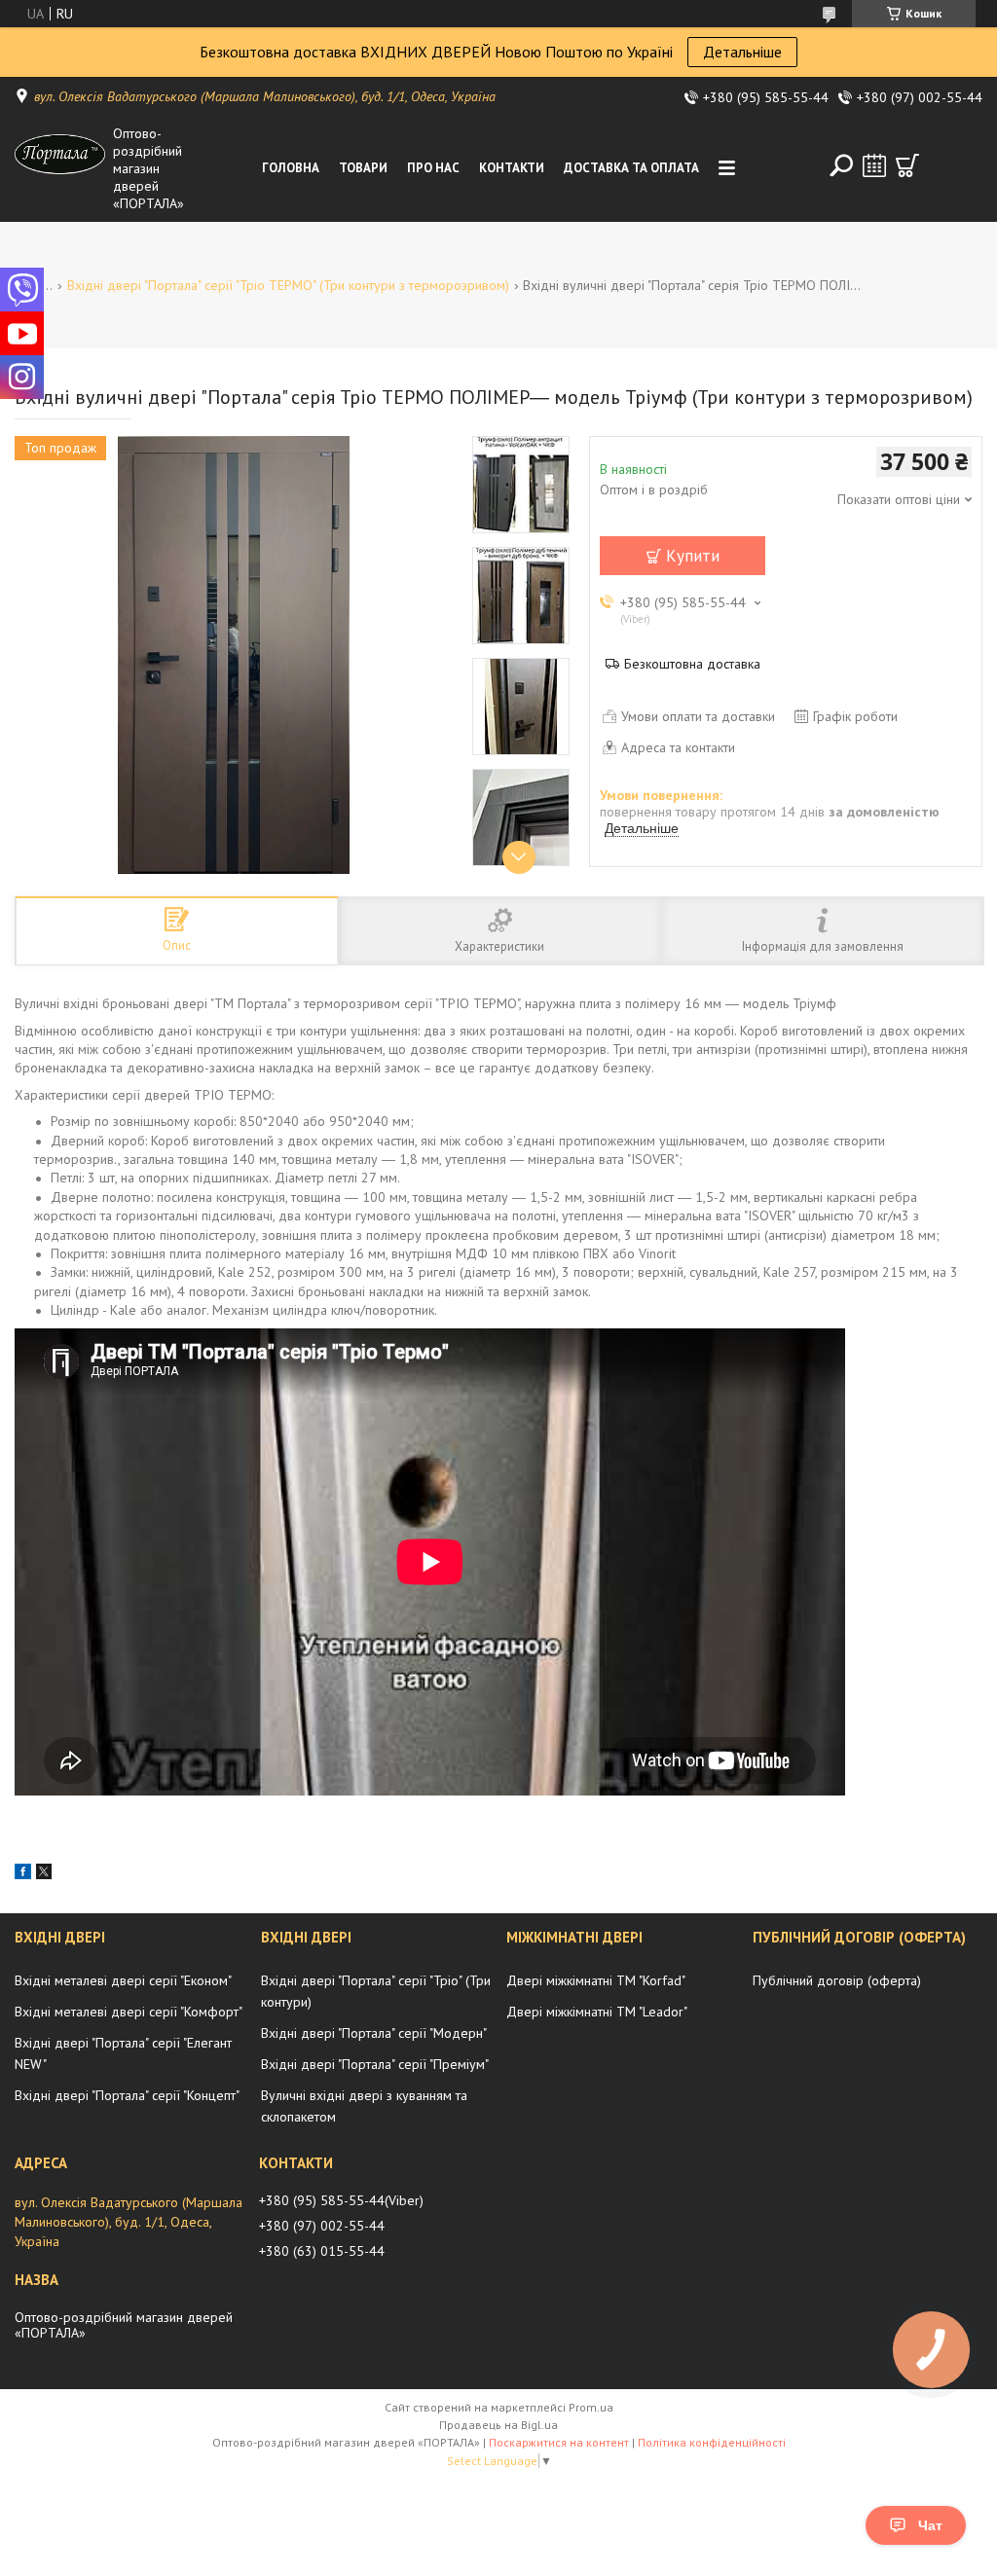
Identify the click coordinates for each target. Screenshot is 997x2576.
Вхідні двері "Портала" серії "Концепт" (127, 2095)
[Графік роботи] (874, 165)
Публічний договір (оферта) (837, 1980)
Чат (930, 2525)
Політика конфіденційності (712, 2442)
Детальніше (742, 52)
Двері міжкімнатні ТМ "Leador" (597, 2012)
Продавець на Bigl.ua (498, 2425)
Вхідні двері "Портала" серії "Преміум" (375, 2064)
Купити (693, 556)
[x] (44, 1874)
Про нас (433, 168)
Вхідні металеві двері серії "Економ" (123, 1980)
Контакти (512, 168)
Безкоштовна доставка (692, 664)
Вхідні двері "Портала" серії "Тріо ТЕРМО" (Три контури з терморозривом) (288, 285)
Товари (363, 168)
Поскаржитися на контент (559, 2442)
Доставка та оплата (631, 168)
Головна (291, 168)
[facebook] (23, 1874)
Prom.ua (591, 2407)
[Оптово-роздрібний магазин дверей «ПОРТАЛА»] (60, 168)
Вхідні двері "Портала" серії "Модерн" (374, 2033)
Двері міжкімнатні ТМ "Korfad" (596, 1980)
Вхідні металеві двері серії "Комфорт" (129, 2012)
